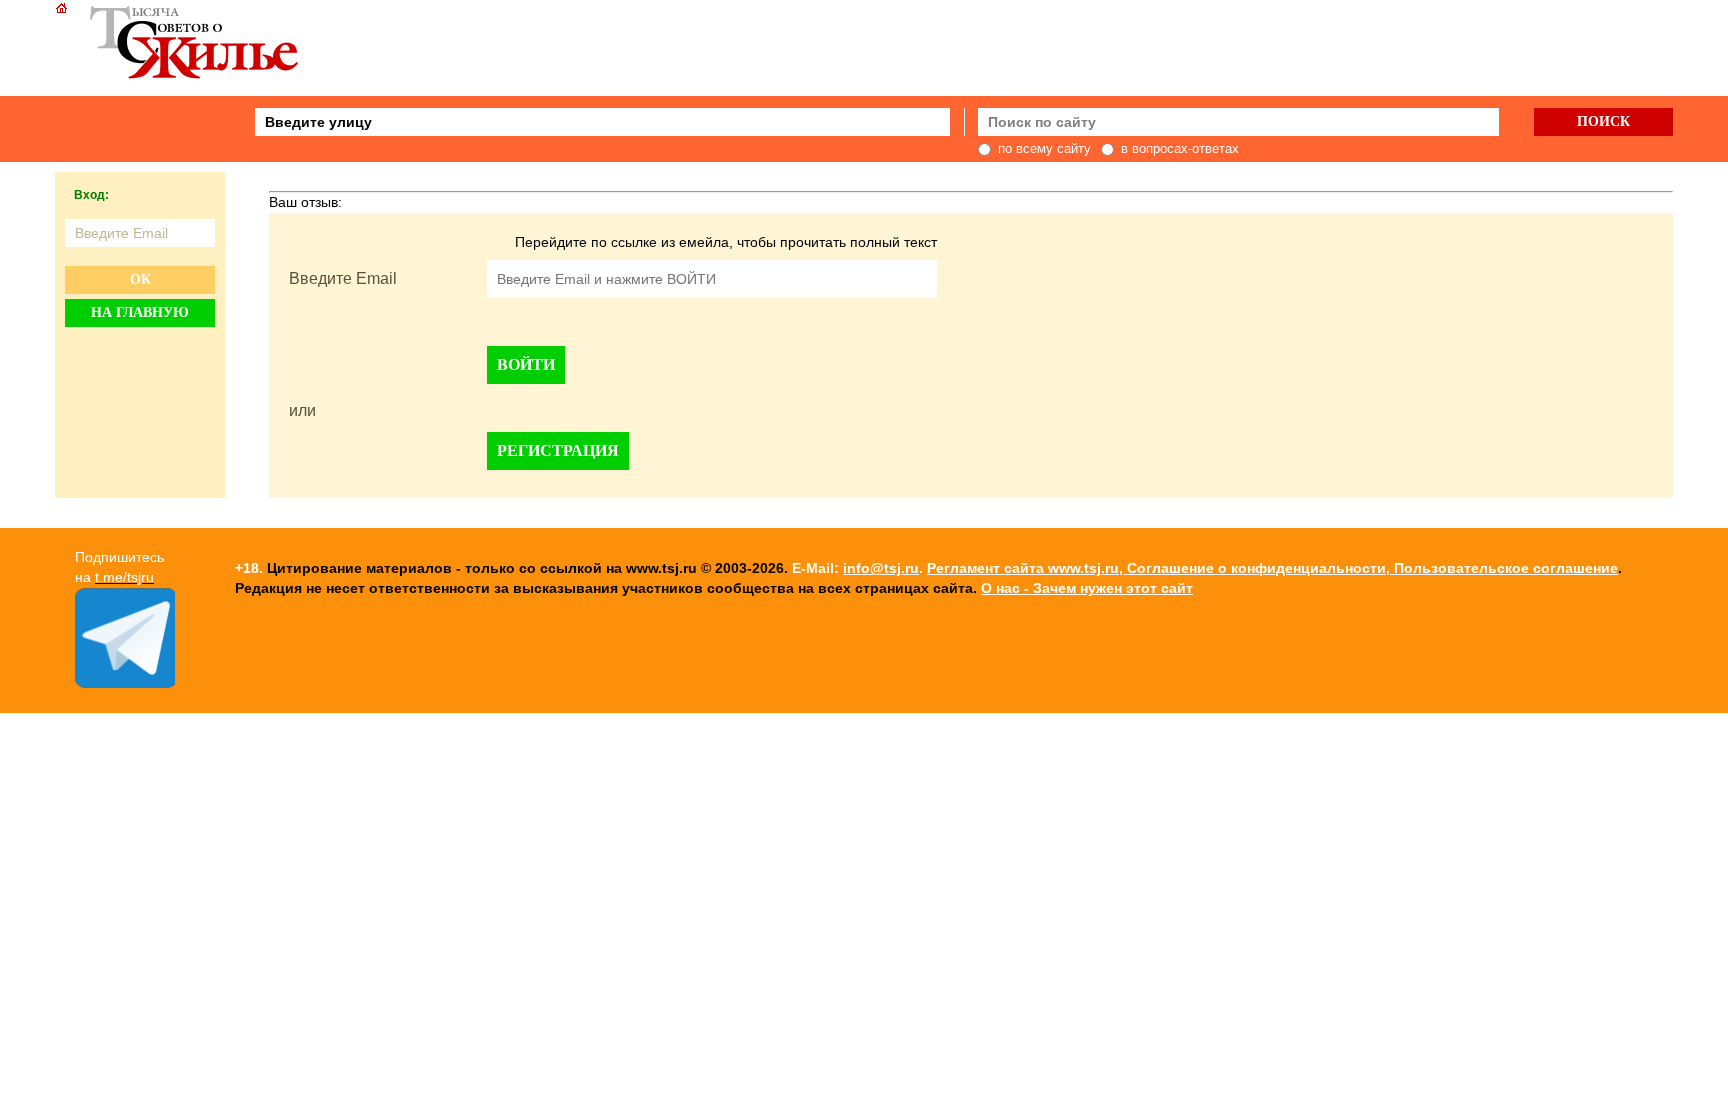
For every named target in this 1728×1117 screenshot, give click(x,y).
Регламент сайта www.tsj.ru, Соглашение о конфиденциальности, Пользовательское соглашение (1272, 568)
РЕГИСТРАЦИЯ (558, 450)
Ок (140, 279)
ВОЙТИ (526, 364)
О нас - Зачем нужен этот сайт (1087, 588)
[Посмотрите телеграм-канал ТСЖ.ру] (125, 683)
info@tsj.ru (881, 568)
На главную (140, 312)
